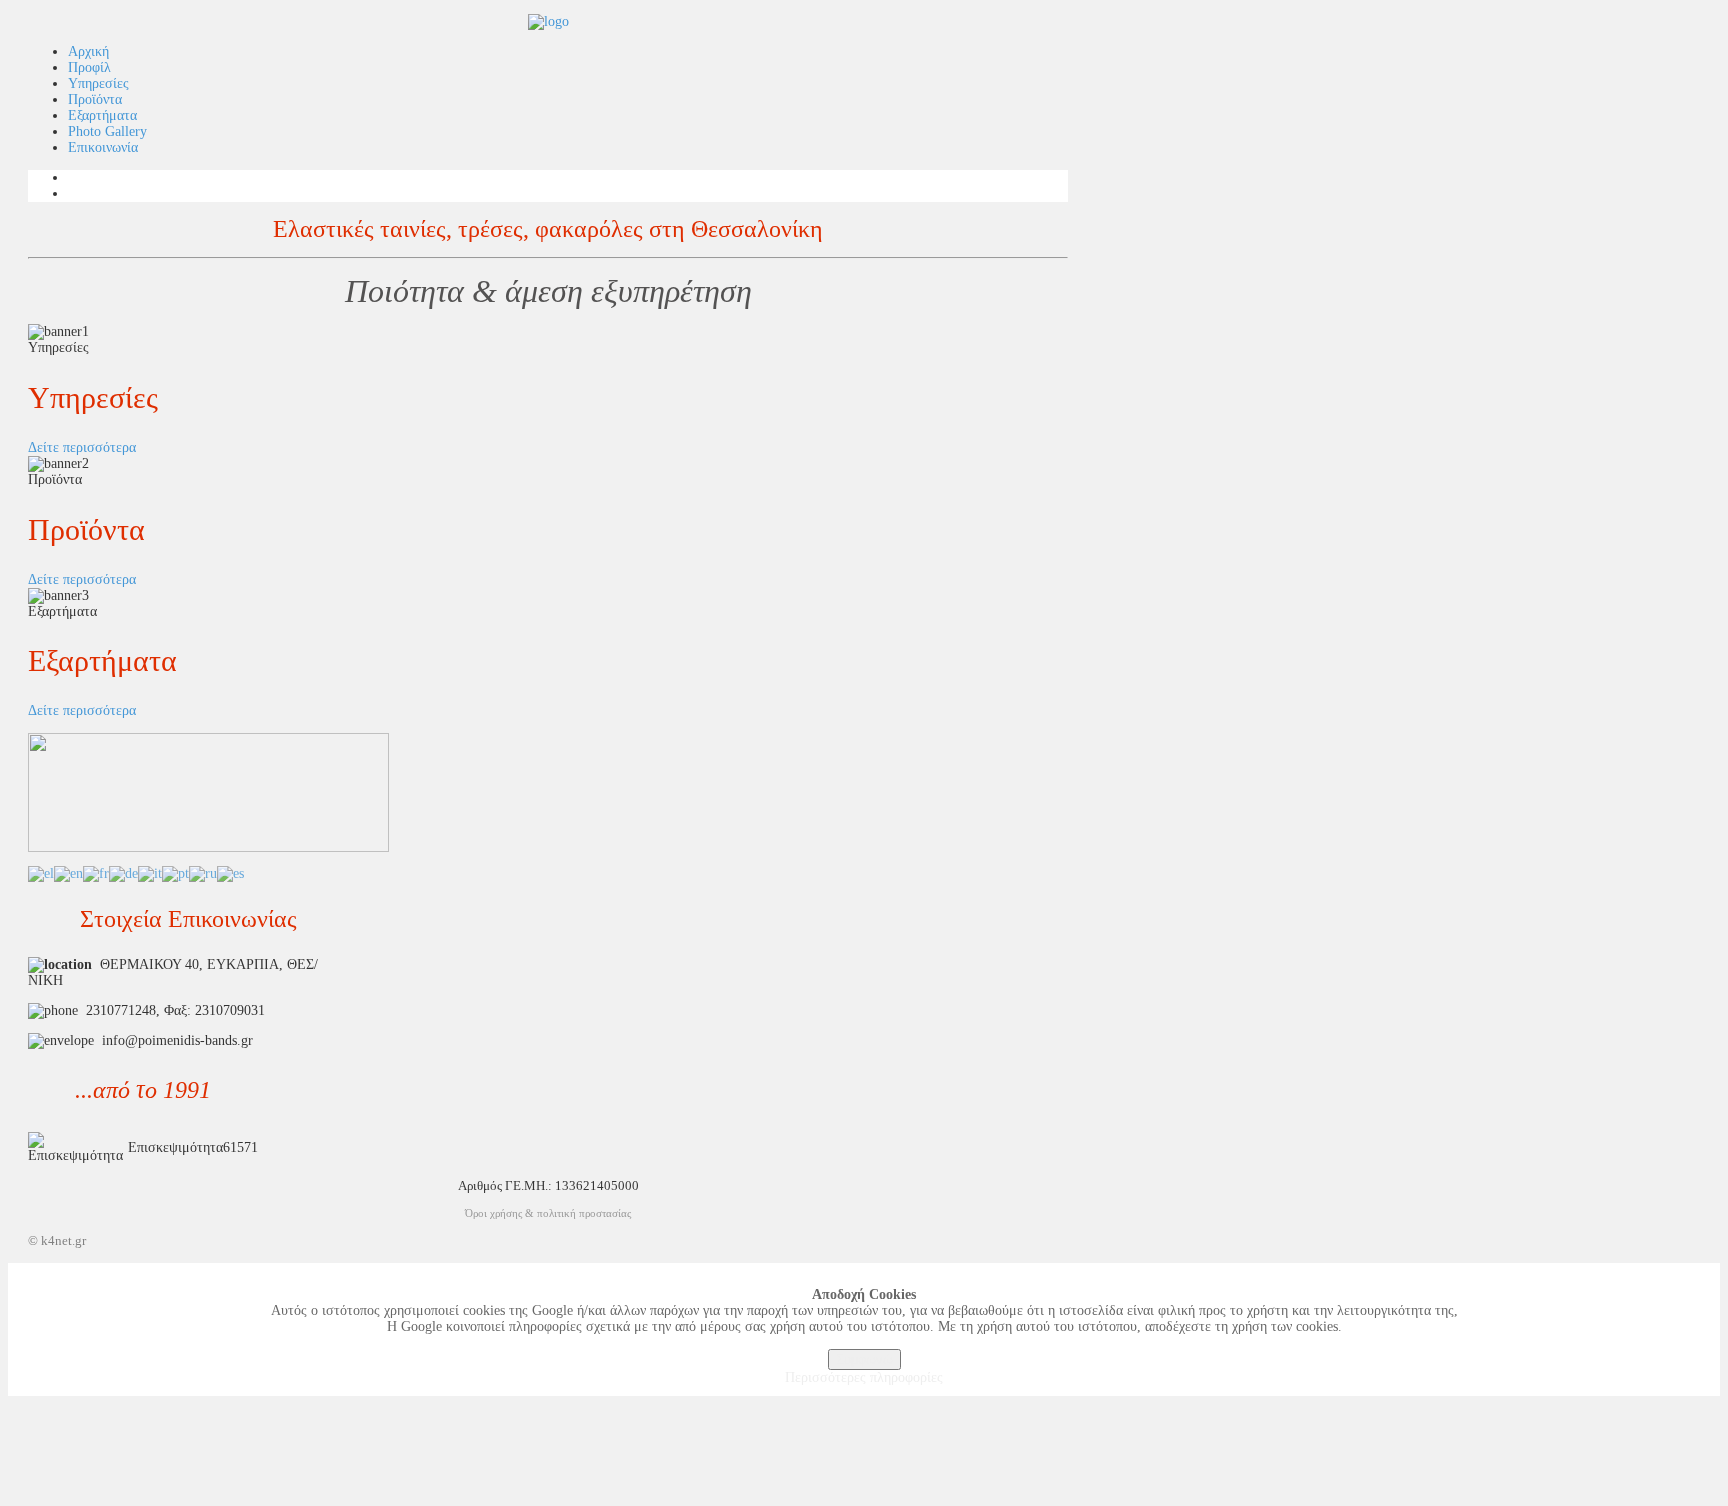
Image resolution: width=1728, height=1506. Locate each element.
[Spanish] (230, 873)
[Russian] (203, 873)
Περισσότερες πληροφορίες (864, 1377)
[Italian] (150, 873)
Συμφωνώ (864, 1359)
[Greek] (41, 873)
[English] (68, 873)
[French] (96, 873)
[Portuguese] (175, 873)
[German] (123, 873)
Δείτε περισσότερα (82, 447)
